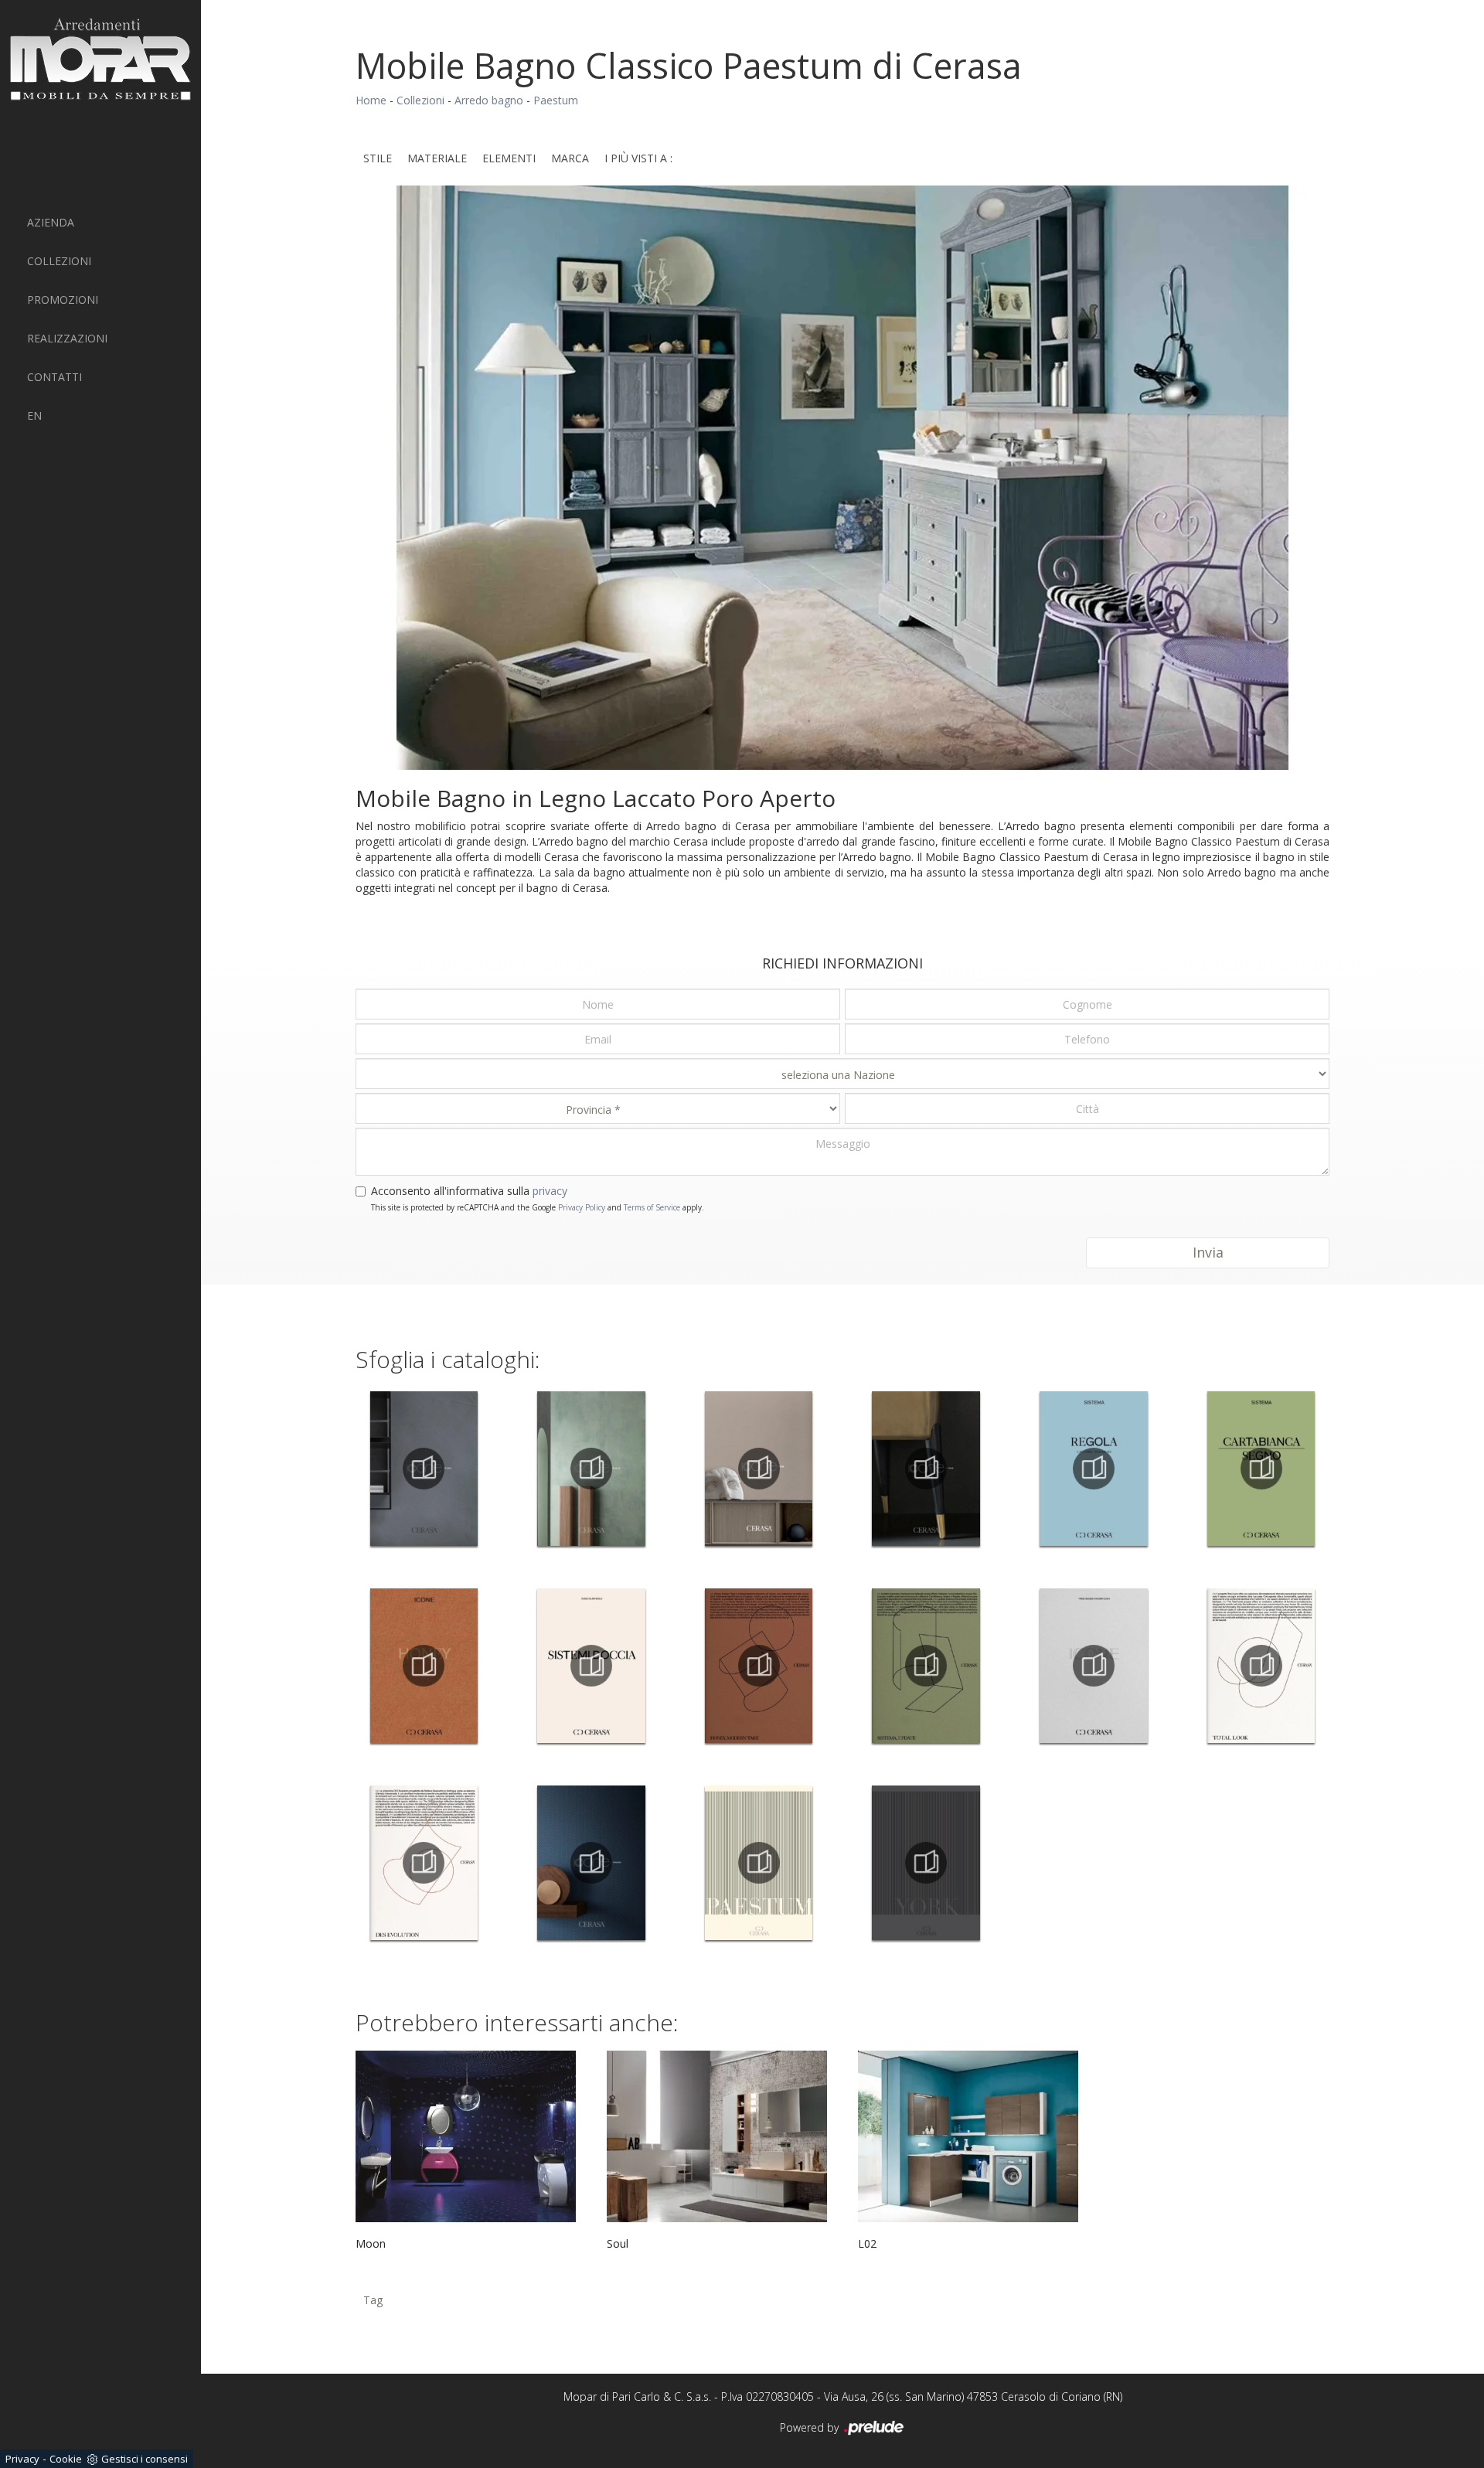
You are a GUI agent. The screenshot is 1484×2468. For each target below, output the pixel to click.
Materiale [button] (437, 158)
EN (34, 415)
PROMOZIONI (63, 300)
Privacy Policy (582, 1207)
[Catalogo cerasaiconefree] (926, 1469)
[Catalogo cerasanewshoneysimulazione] (759, 1666)
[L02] (968, 2136)
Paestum (556, 100)
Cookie (66, 2459)
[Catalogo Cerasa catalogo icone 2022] (1094, 1666)
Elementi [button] (509, 158)
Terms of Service (652, 1207)
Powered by (811, 2427)
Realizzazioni (67, 338)
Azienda (51, 222)
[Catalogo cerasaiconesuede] (592, 1469)
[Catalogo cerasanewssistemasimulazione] (926, 1666)
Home (371, 100)
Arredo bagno (489, 100)
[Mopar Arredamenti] (100, 59)
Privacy (22, 2459)
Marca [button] (570, 158)
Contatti (54, 377)
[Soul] (717, 2136)
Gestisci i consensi (145, 2459)
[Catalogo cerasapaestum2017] (759, 1863)
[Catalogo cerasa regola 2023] (1094, 1469)
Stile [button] (378, 158)
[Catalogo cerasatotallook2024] (1261, 1666)
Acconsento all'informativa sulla (469, 1191)
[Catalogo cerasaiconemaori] (592, 1863)
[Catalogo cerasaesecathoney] (424, 1666)
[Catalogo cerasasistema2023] (1261, 1469)
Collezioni (59, 261)
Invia (1208, 1252)
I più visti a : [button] (638, 158)
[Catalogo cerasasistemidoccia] (592, 1666)
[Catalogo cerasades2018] (759, 1469)
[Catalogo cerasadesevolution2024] (424, 1863)
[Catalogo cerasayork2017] (926, 1863)
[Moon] (466, 2136)
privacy (550, 1191)
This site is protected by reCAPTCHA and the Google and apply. (538, 1207)
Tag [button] (373, 2300)
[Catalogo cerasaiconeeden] (424, 1469)
